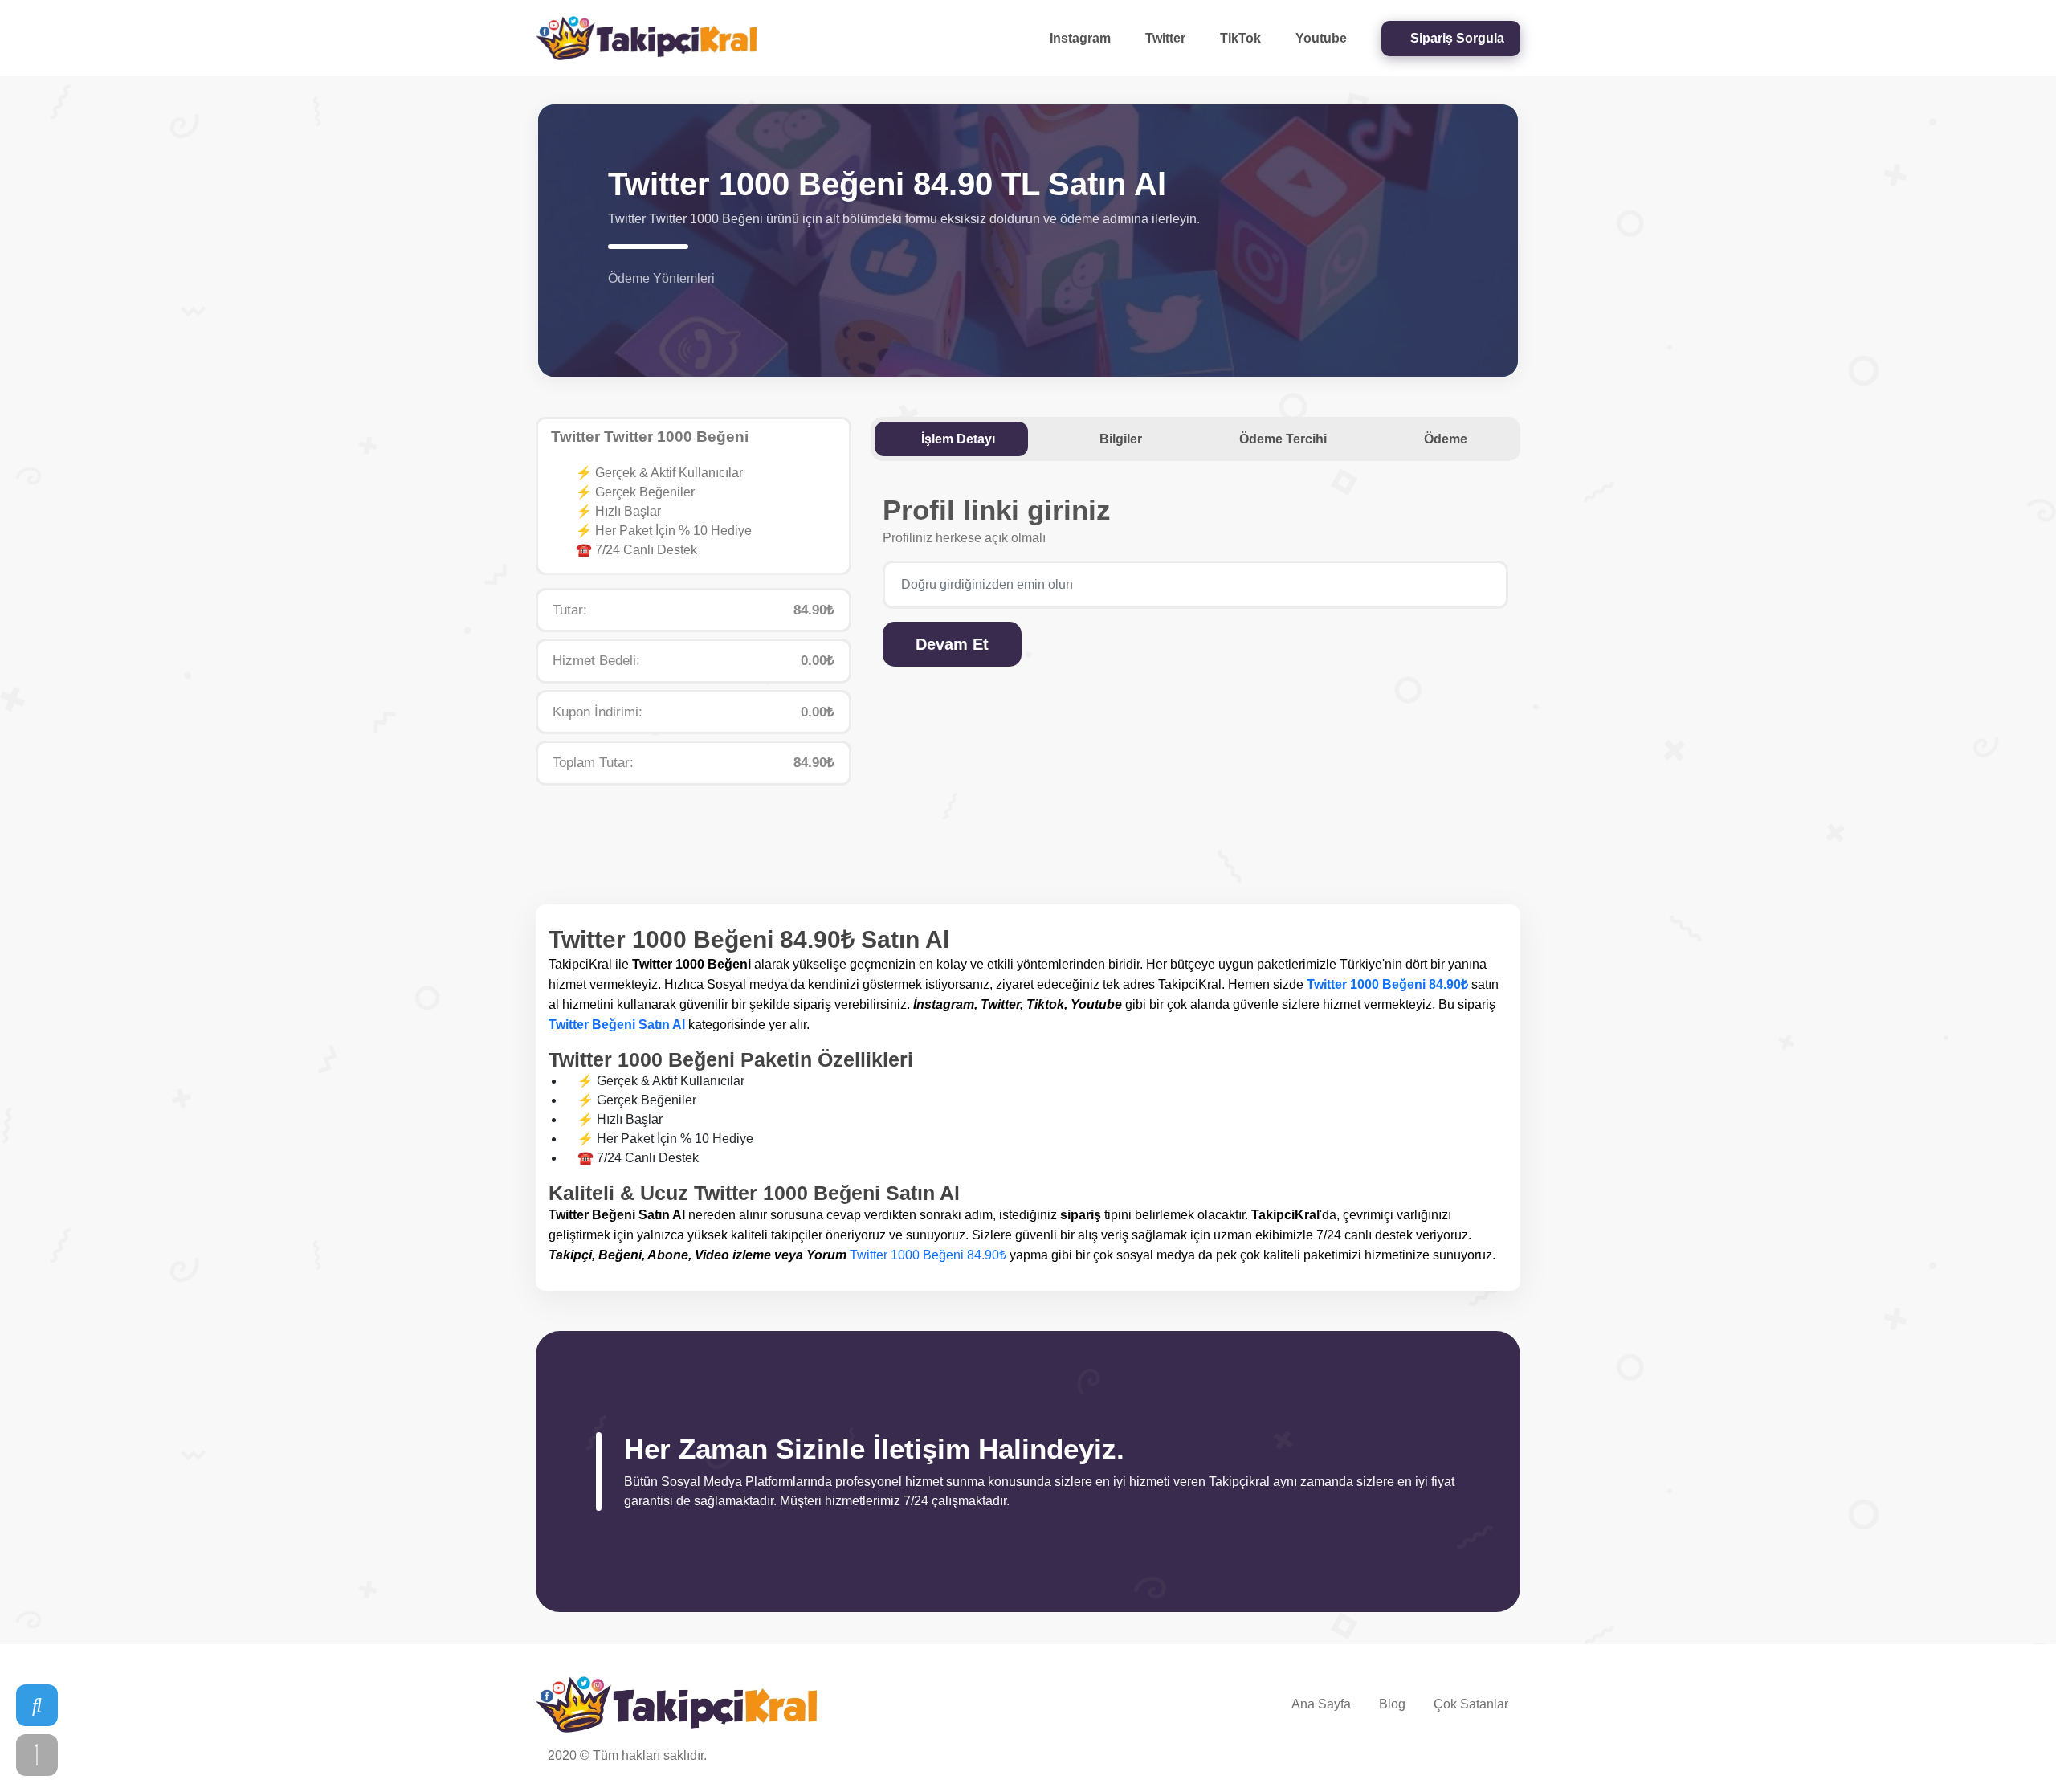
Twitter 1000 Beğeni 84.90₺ (1387, 984)
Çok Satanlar (1471, 1704)
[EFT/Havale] (638, 306)
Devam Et (952, 644)
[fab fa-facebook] (1496, 1759)
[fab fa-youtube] (1443, 1759)
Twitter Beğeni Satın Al (617, 1025)
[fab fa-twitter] (1471, 1759)
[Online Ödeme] (618, 306)
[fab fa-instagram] (1416, 1759)
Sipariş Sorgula (1456, 38)
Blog (1392, 1704)
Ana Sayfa (1321, 1704)
